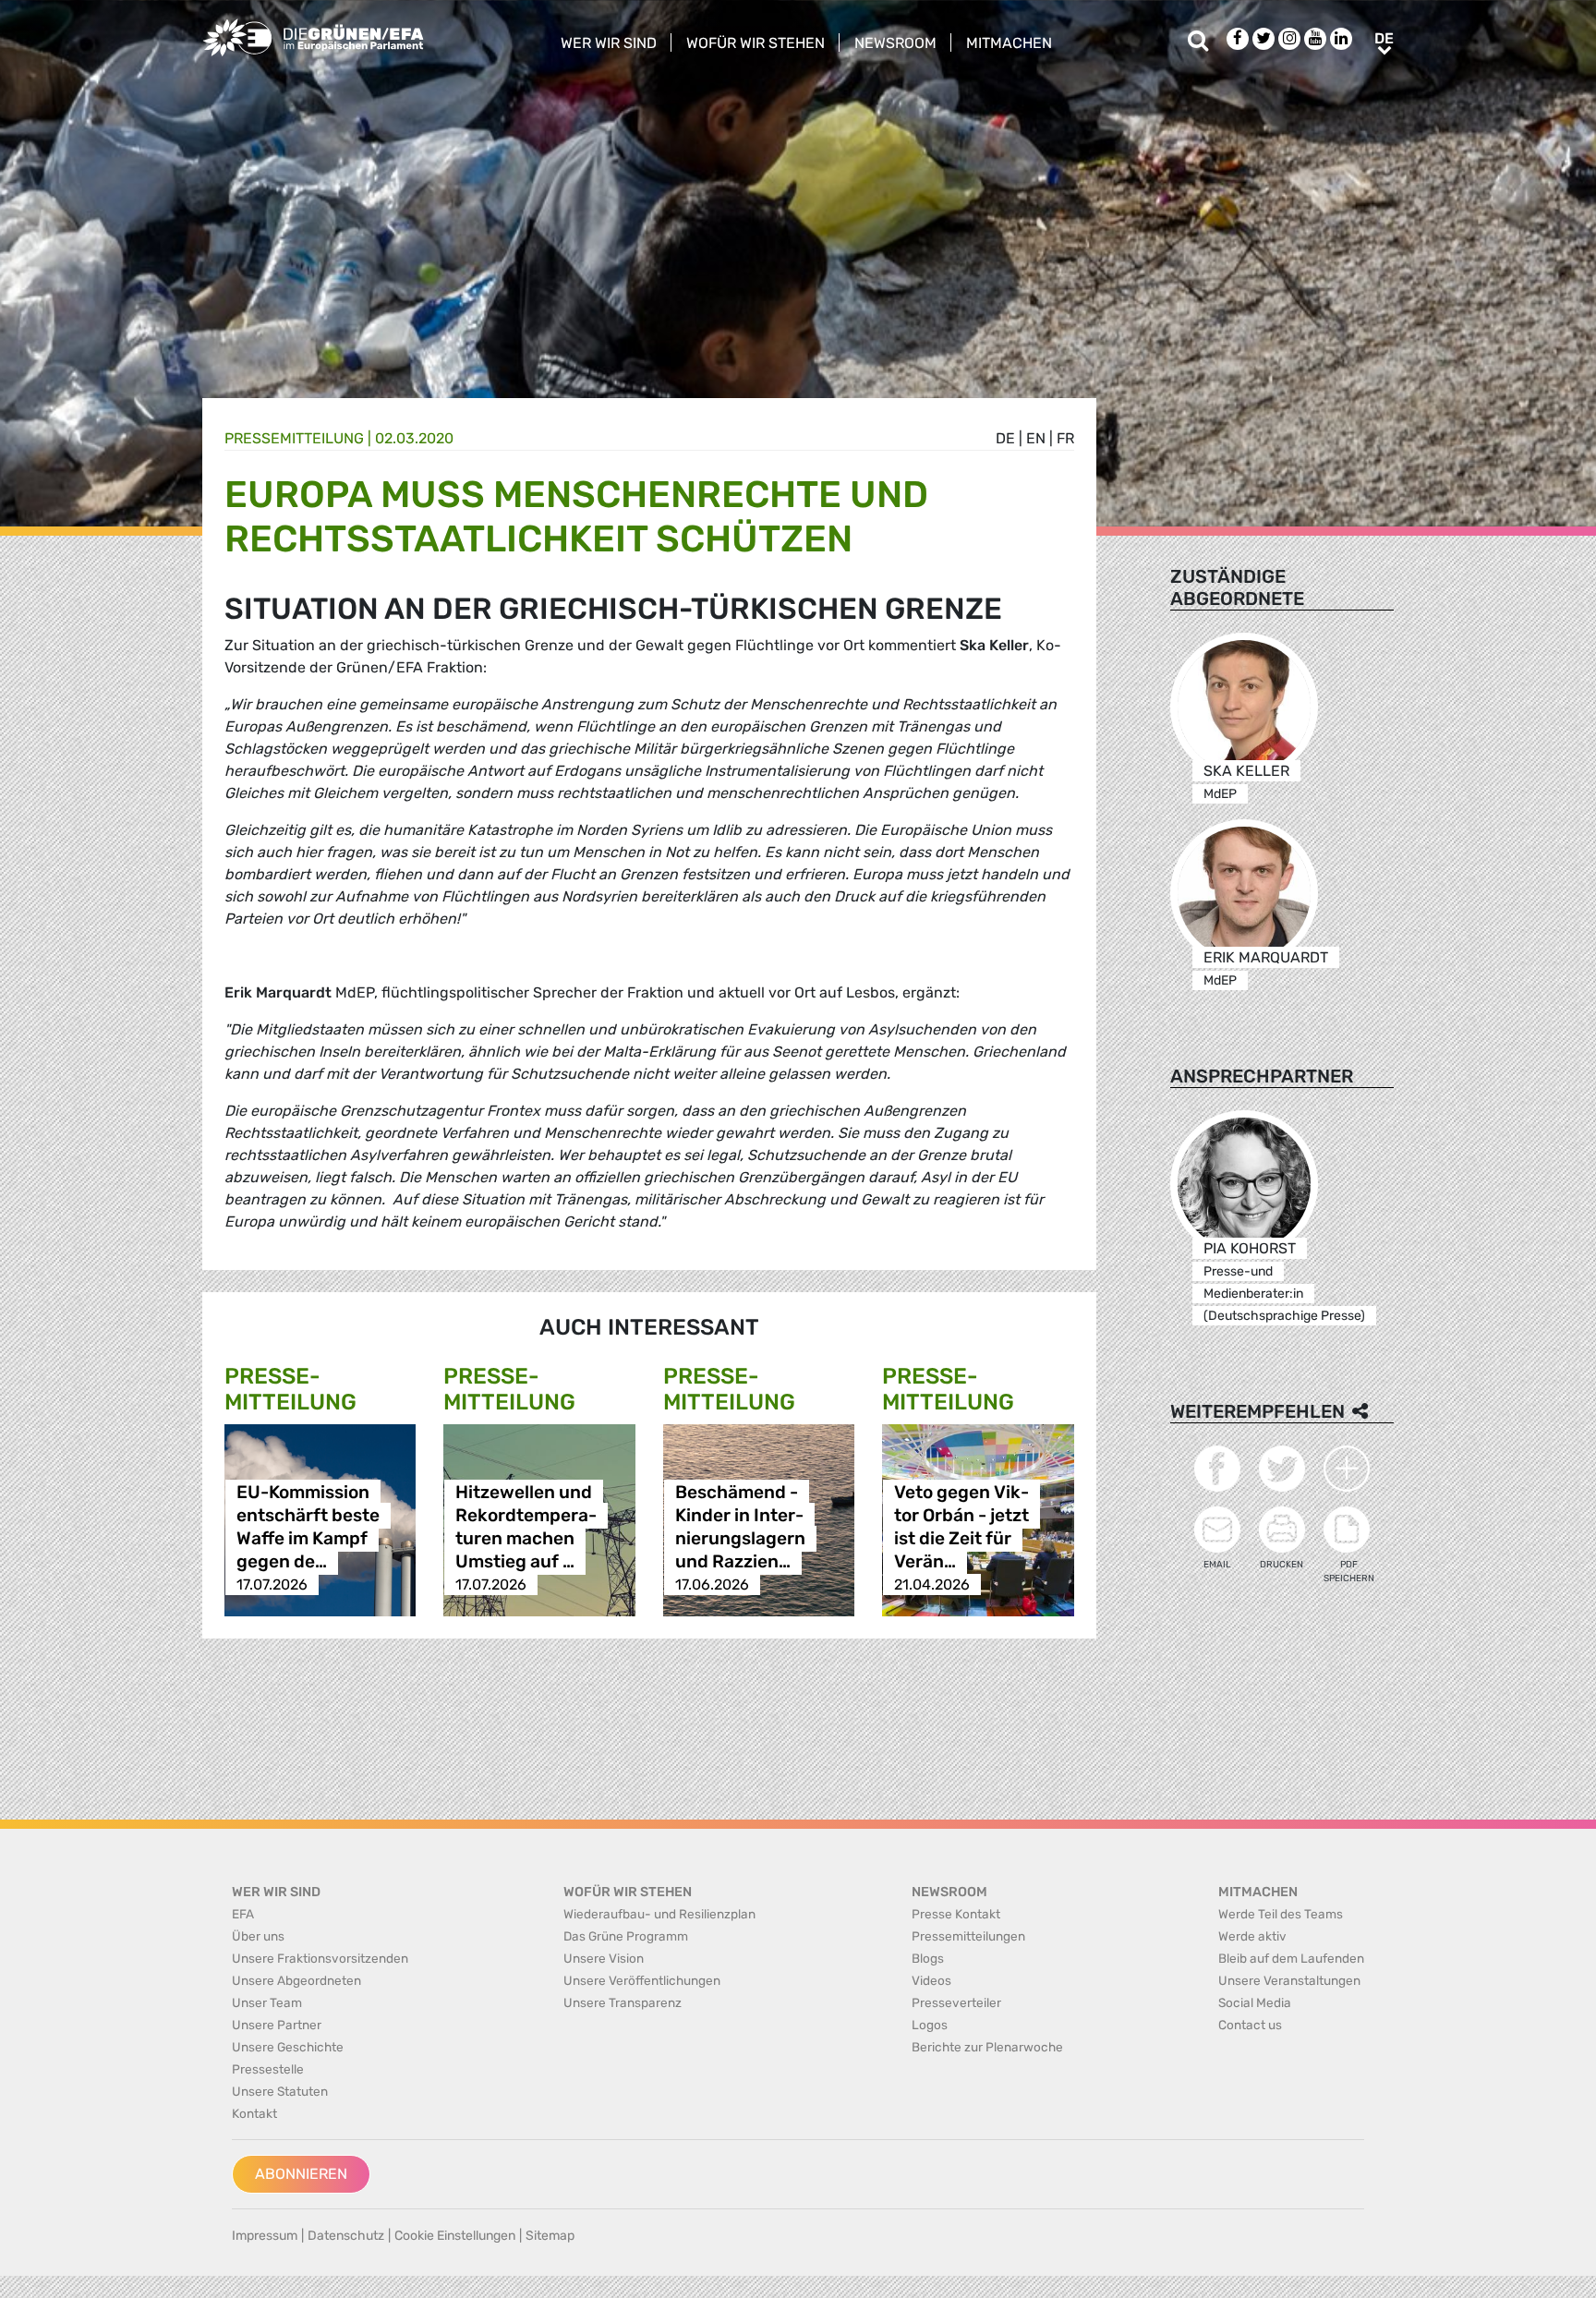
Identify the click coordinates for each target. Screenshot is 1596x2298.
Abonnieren (301, 2174)
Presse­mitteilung (294, 438)
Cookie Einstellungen (455, 2236)
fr (1065, 438)
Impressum (265, 2236)
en (1036, 438)
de (1005, 438)
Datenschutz (346, 2236)
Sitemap (550, 2236)
